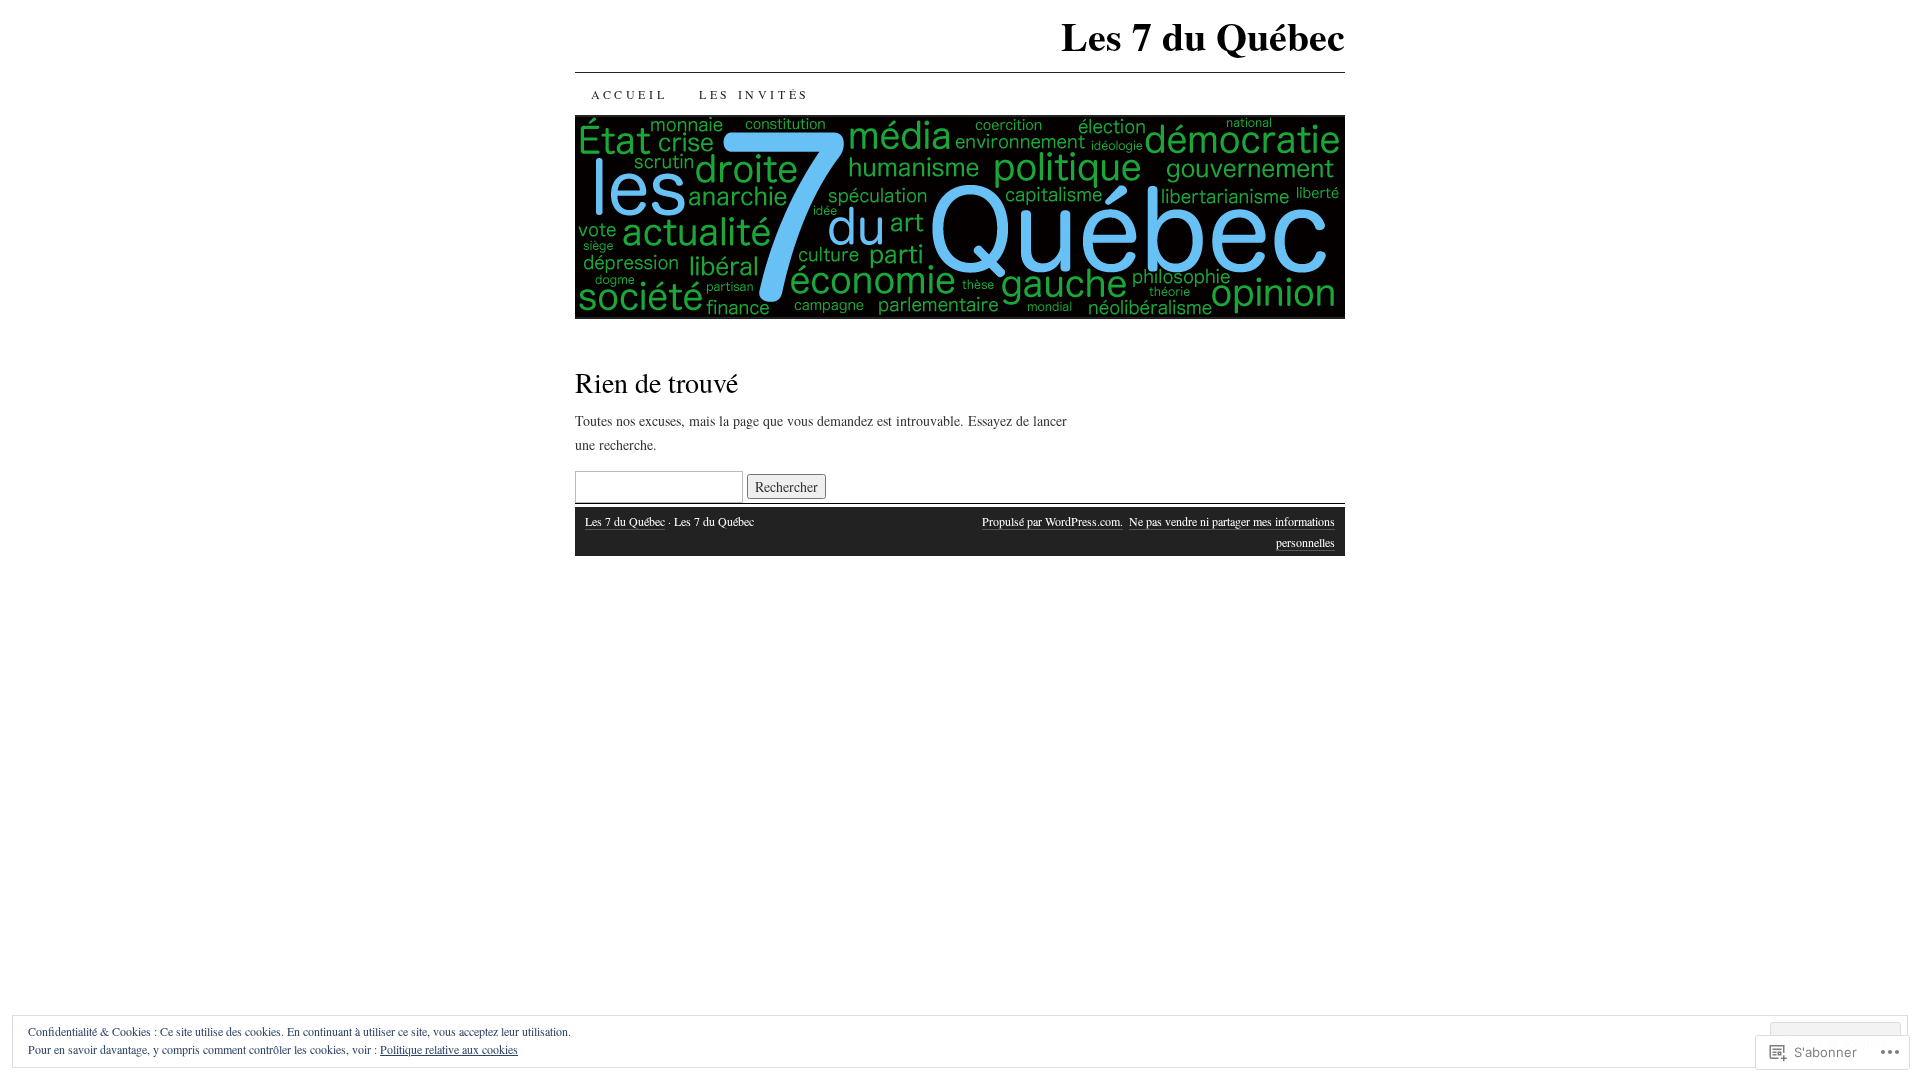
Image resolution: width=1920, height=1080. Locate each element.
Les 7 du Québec (1203, 35)
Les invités (754, 94)
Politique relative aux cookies (449, 1049)
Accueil (629, 94)
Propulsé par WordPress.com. (1052, 521)
